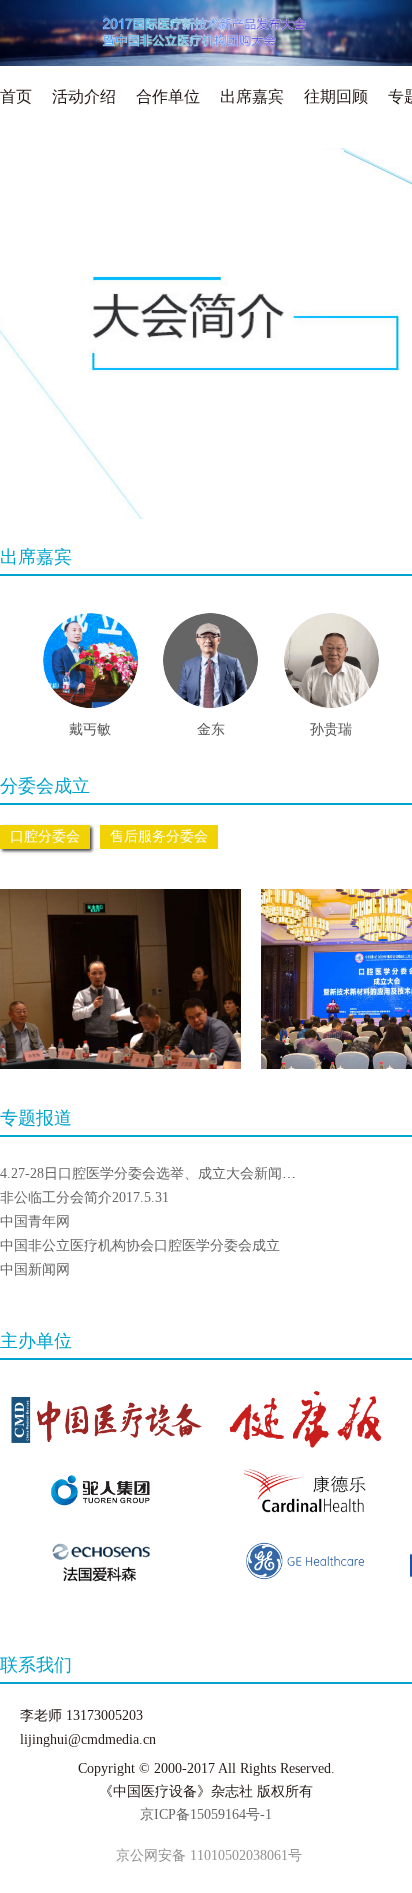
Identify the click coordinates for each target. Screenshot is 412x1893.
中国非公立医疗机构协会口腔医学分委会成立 (140, 1245)
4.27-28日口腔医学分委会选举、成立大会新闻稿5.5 (157, 1173)
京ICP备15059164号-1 (206, 1814)
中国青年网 (35, 1221)
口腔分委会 (45, 836)
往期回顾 (336, 96)
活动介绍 (84, 96)
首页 (16, 96)
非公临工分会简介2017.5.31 (84, 1197)
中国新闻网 (35, 1269)
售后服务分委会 (159, 836)
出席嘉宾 (252, 96)
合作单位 (168, 96)
